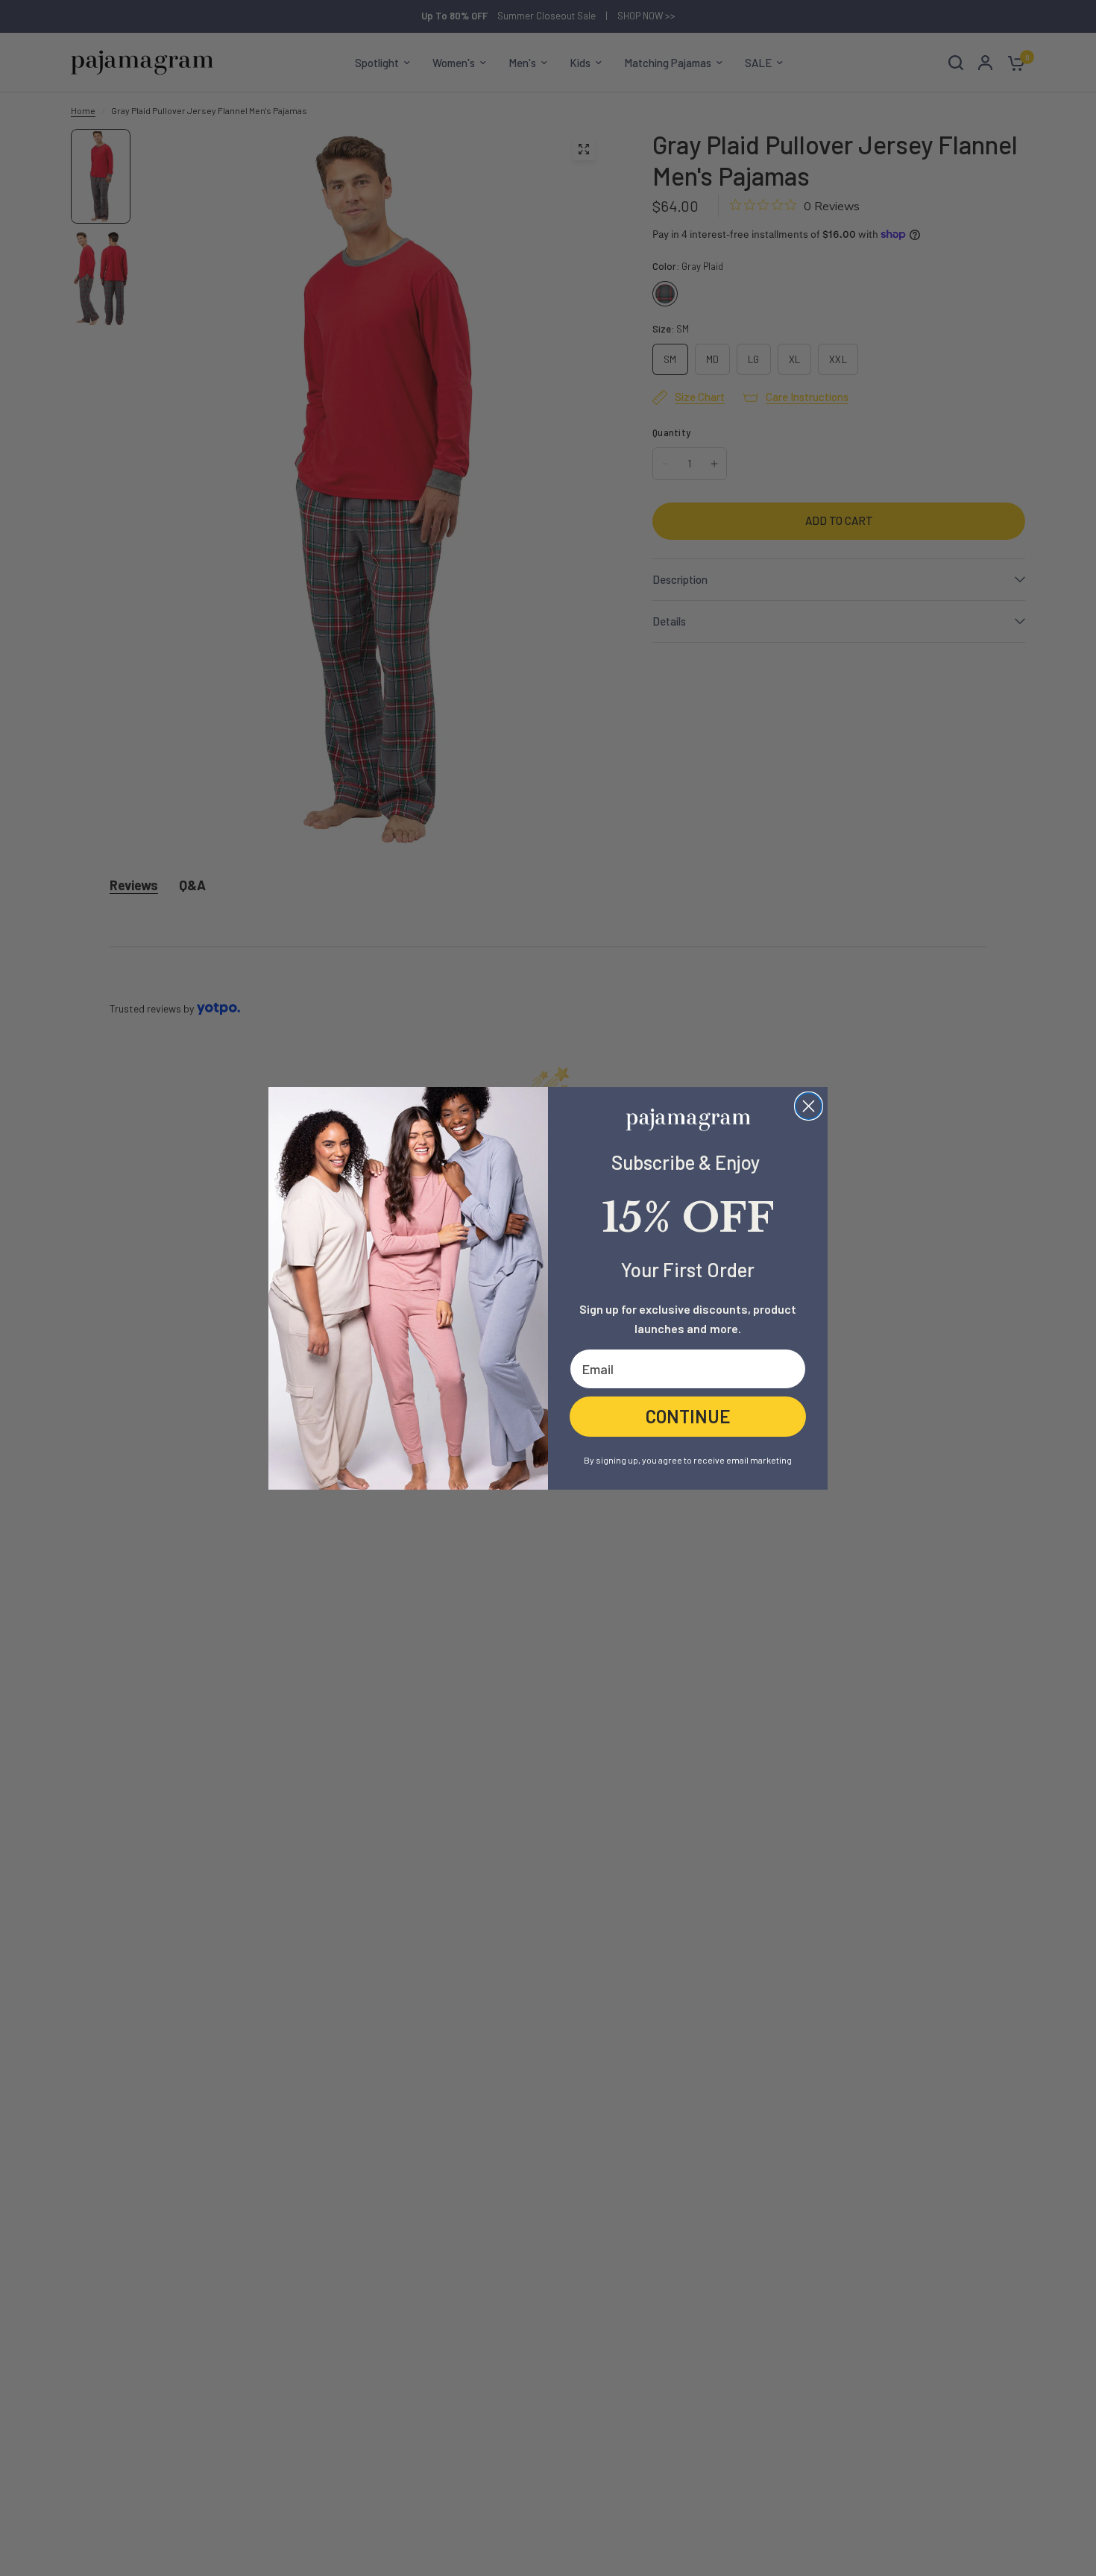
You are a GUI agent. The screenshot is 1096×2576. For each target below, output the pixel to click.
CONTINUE (688, 1416)
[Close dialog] (809, 1106)
